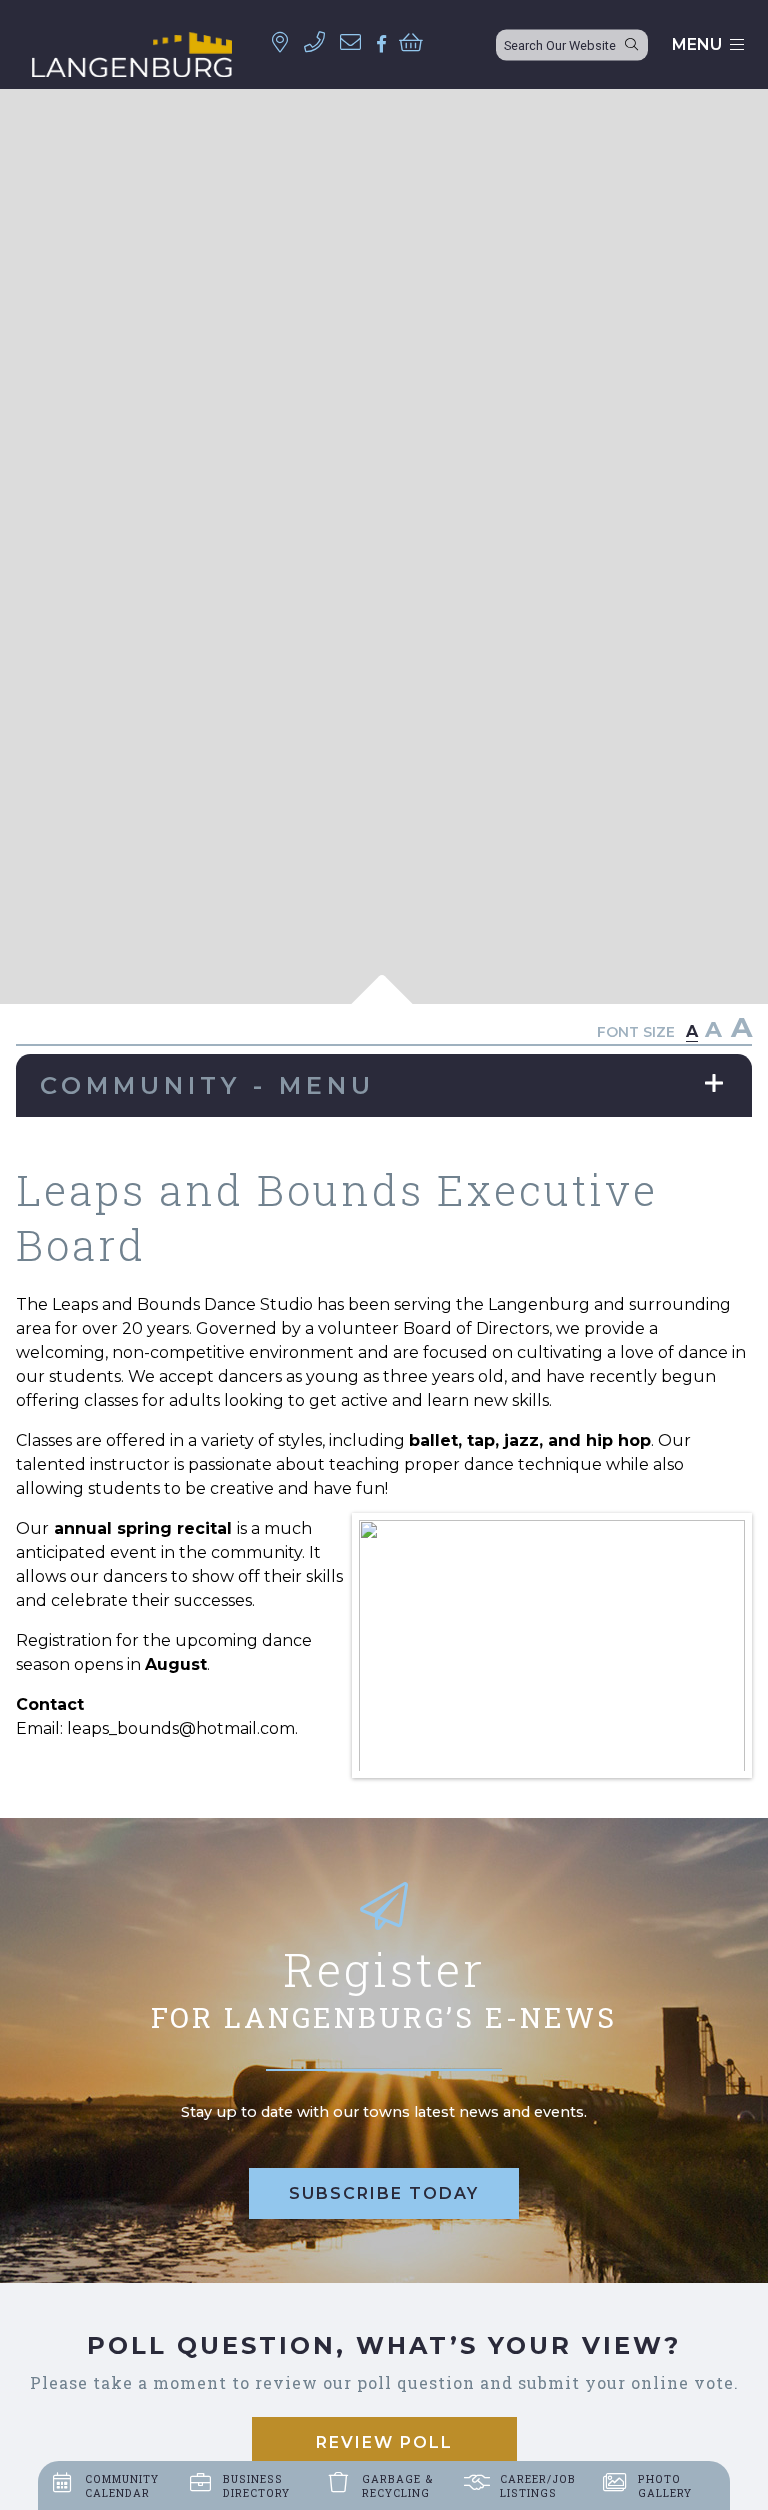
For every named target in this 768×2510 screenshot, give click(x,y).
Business (256, 2486)
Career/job (538, 2486)
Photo (665, 2486)
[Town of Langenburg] (132, 54)
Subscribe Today (384, 2193)
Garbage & (398, 2486)
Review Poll (384, 2442)
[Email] (356, 43)
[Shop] (417, 43)
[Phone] (320, 43)
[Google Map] (286, 43)
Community (122, 2486)
